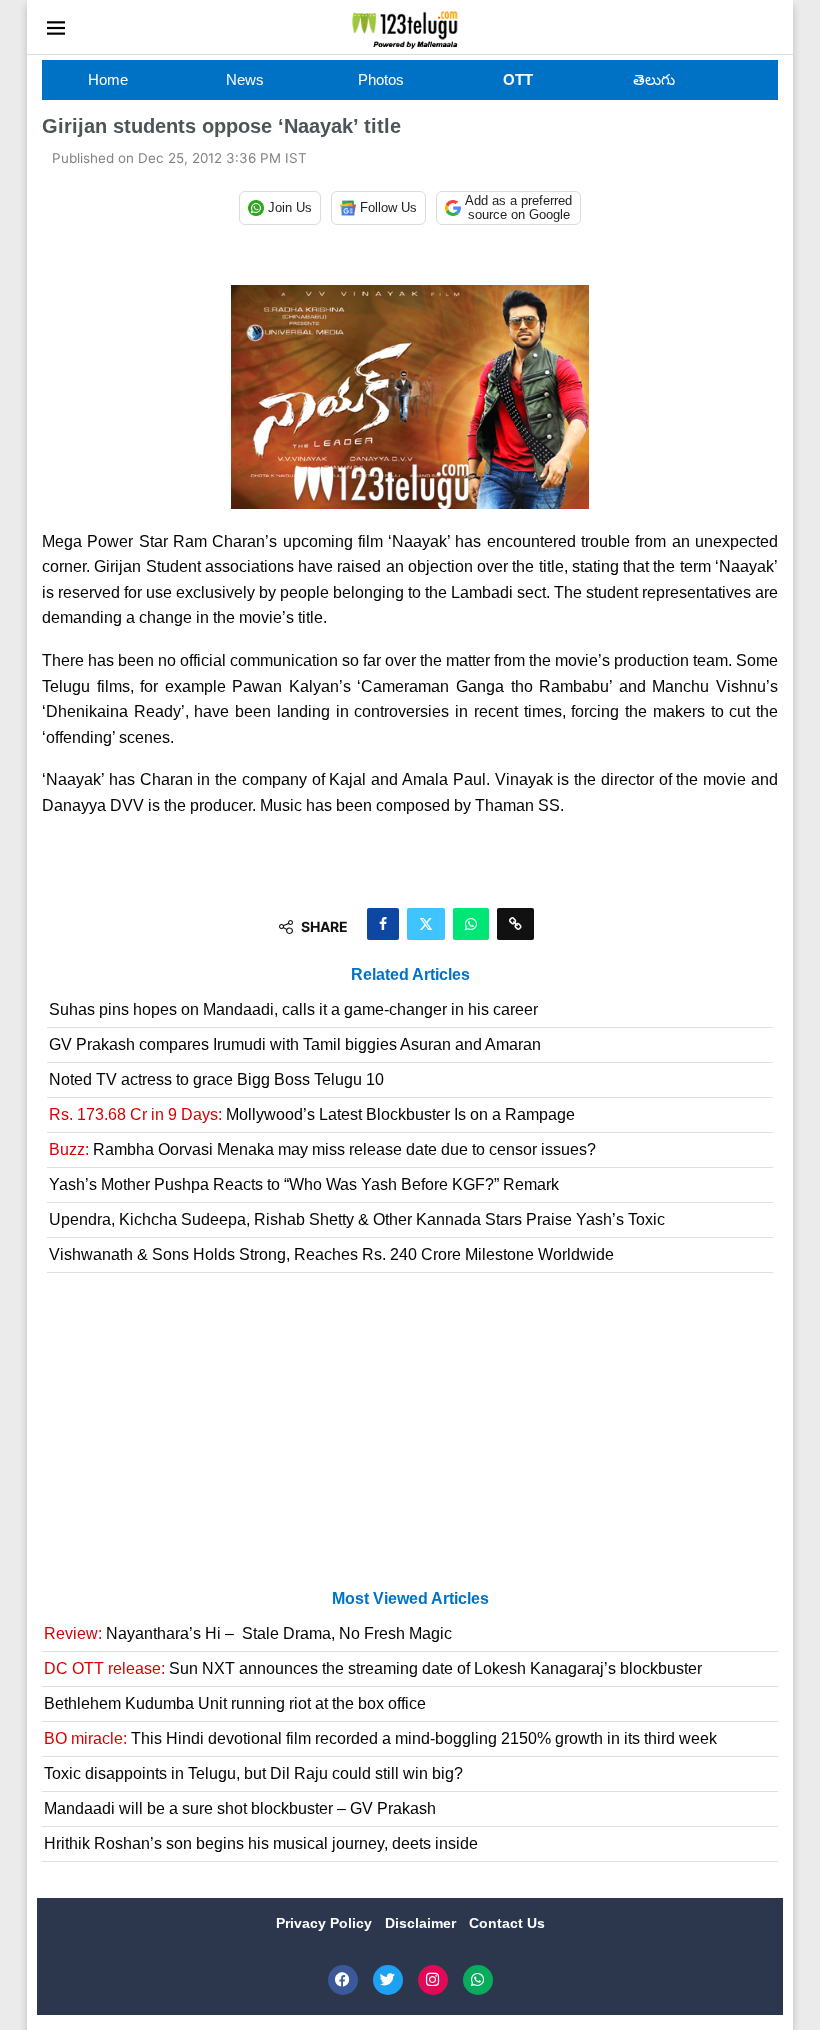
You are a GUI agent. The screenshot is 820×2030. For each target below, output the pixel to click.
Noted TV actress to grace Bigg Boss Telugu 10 (216, 1079)
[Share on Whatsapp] (471, 924)
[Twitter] (388, 1980)
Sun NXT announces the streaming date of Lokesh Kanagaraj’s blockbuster (373, 1668)
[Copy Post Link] (515, 924)
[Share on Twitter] (426, 924)
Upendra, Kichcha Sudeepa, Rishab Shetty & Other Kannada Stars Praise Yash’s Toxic (357, 1219)
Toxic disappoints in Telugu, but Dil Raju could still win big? (253, 1773)
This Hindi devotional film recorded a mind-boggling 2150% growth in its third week (380, 1738)
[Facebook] (343, 1980)
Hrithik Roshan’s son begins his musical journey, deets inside (261, 1843)
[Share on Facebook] (383, 924)
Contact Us (507, 1923)
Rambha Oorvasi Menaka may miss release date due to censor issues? (322, 1149)
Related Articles (410, 974)
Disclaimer (422, 1923)
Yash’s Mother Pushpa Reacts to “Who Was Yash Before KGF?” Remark (304, 1184)
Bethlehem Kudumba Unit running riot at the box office (235, 1703)
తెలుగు (654, 79)
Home (108, 79)
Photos (381, 79)
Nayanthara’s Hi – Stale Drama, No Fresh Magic (248, 1633)
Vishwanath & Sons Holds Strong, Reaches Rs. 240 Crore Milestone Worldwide (331, 1254)
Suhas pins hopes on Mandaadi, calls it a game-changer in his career (293, 1009)
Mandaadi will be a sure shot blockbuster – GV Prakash (240, 1808)
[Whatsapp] (478, 1980)
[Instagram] (433, 1980)
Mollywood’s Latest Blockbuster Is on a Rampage (312, 1114)
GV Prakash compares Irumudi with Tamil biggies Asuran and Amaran (295, 1044)
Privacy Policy (326, 1923)
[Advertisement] (410, 1439)
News (245, 79)
